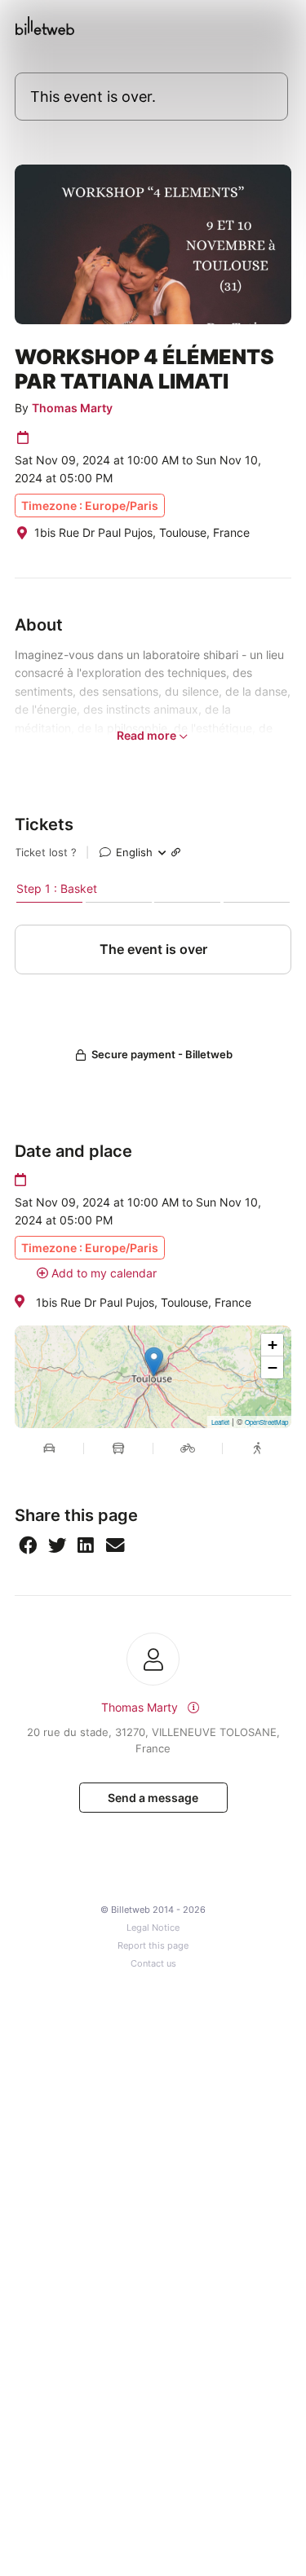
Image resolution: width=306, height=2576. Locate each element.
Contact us (153, 1964)
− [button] (273, 1367)
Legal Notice (153, 1928)
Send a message (153, 1798)
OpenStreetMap (266, 1422)
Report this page (153, 1946)
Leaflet (220, 1422)
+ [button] (273, 1345)
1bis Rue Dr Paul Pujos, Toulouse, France (144, 1302)
